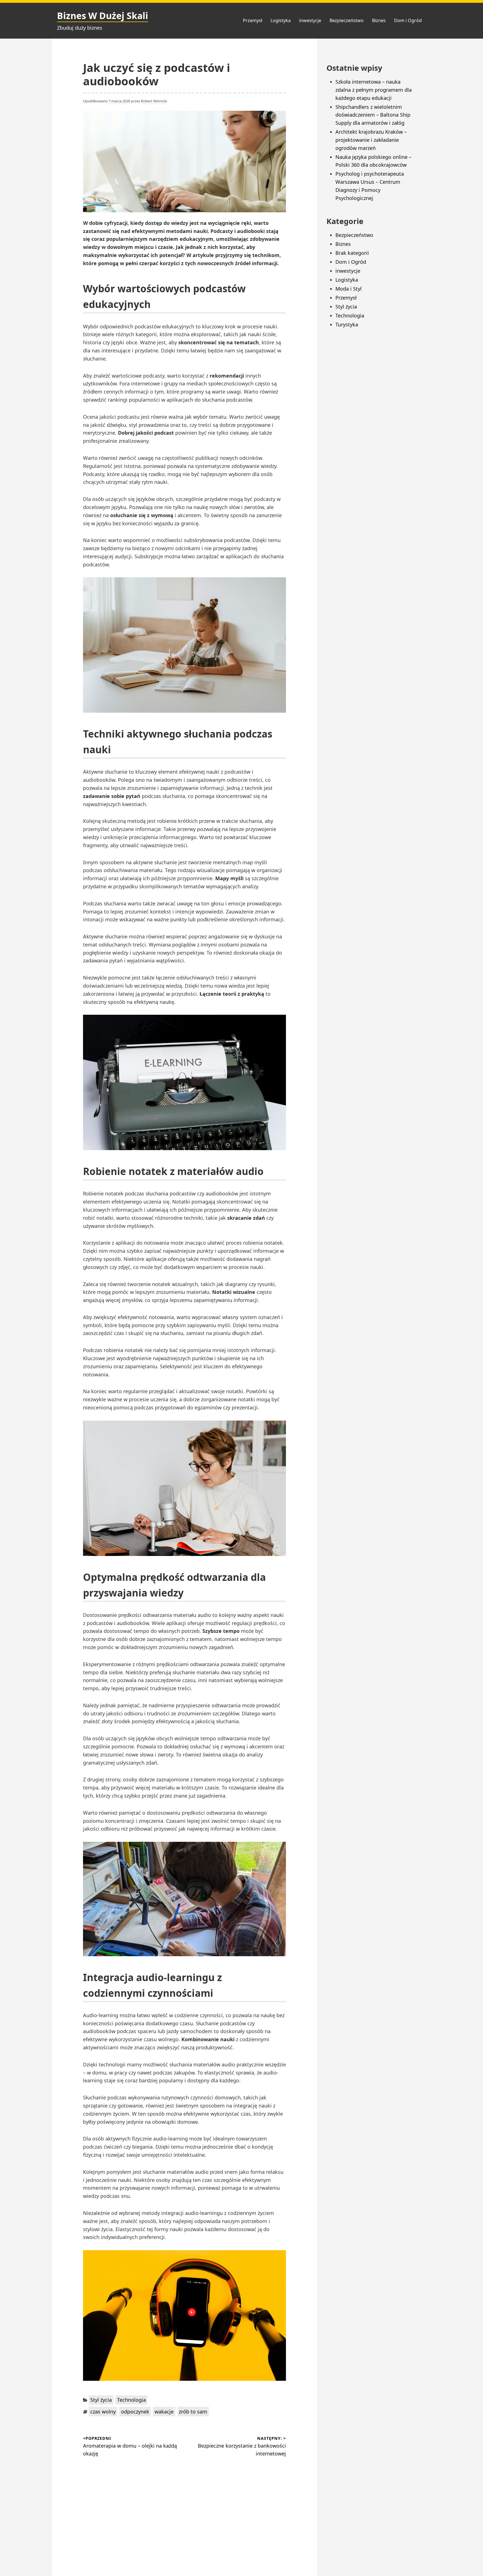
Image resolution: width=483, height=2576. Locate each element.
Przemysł (253, 20)
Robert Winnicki (154, 101)
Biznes (379, 20)
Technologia (132, 2400)
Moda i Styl (349, 289)
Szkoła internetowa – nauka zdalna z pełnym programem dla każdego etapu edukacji (374, 90)
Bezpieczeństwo (347, 20)
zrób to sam (193, 2412)
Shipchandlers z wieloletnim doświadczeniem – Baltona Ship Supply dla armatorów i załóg (373, 115)
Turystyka (347, 324)
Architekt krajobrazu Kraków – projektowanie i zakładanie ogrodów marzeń (371, 140)
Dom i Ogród (408, 20)
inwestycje (310, 20)
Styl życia (101, 2400)
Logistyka (281, 20)
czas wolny (103, 2412)
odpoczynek (135, 2412)
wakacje (164, 2412)
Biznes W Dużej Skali (103, 16)
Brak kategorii (352, 253)
